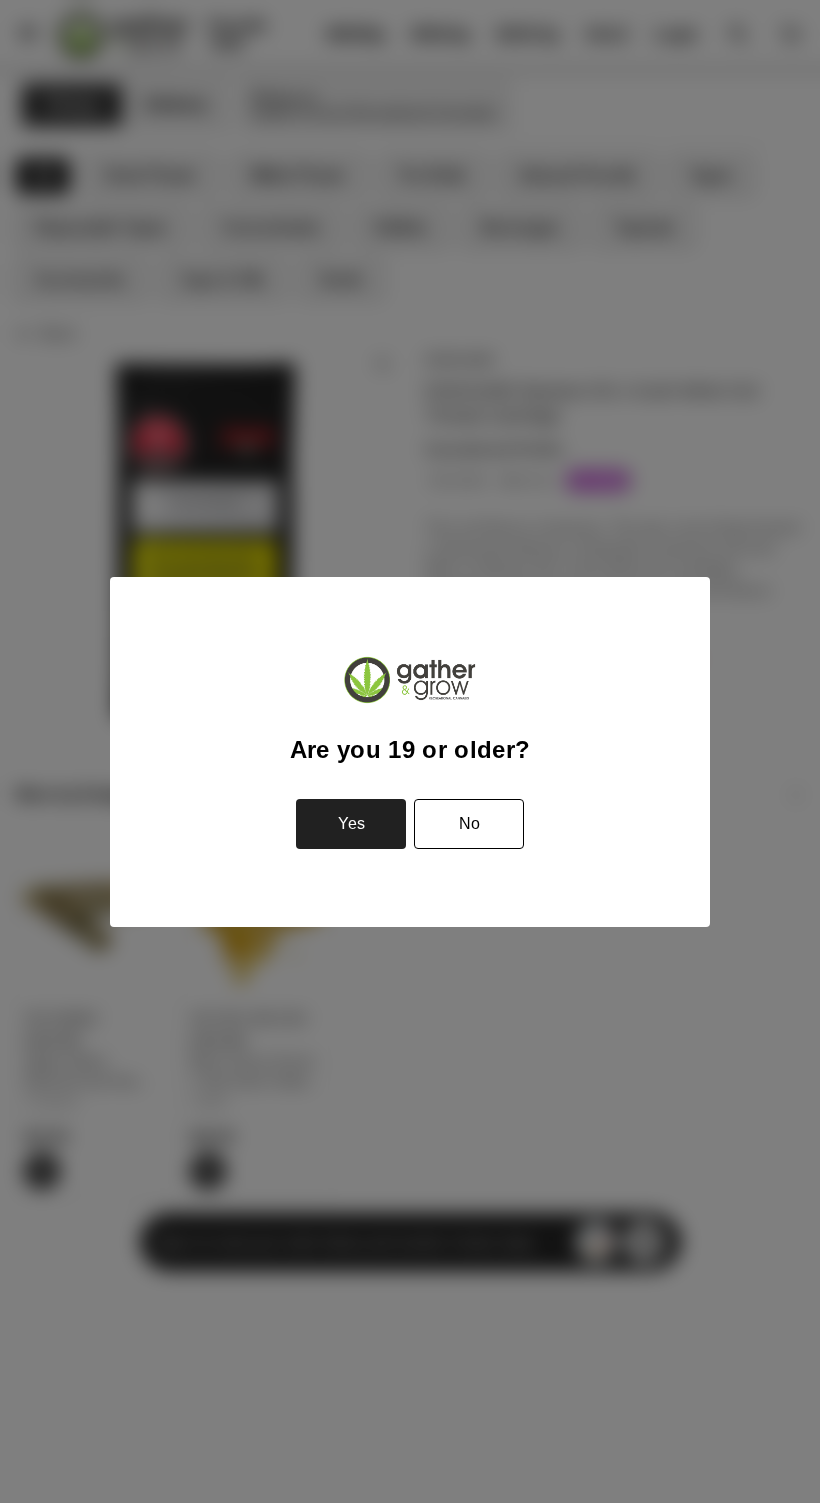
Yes (351, 823)
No (469, 823)
